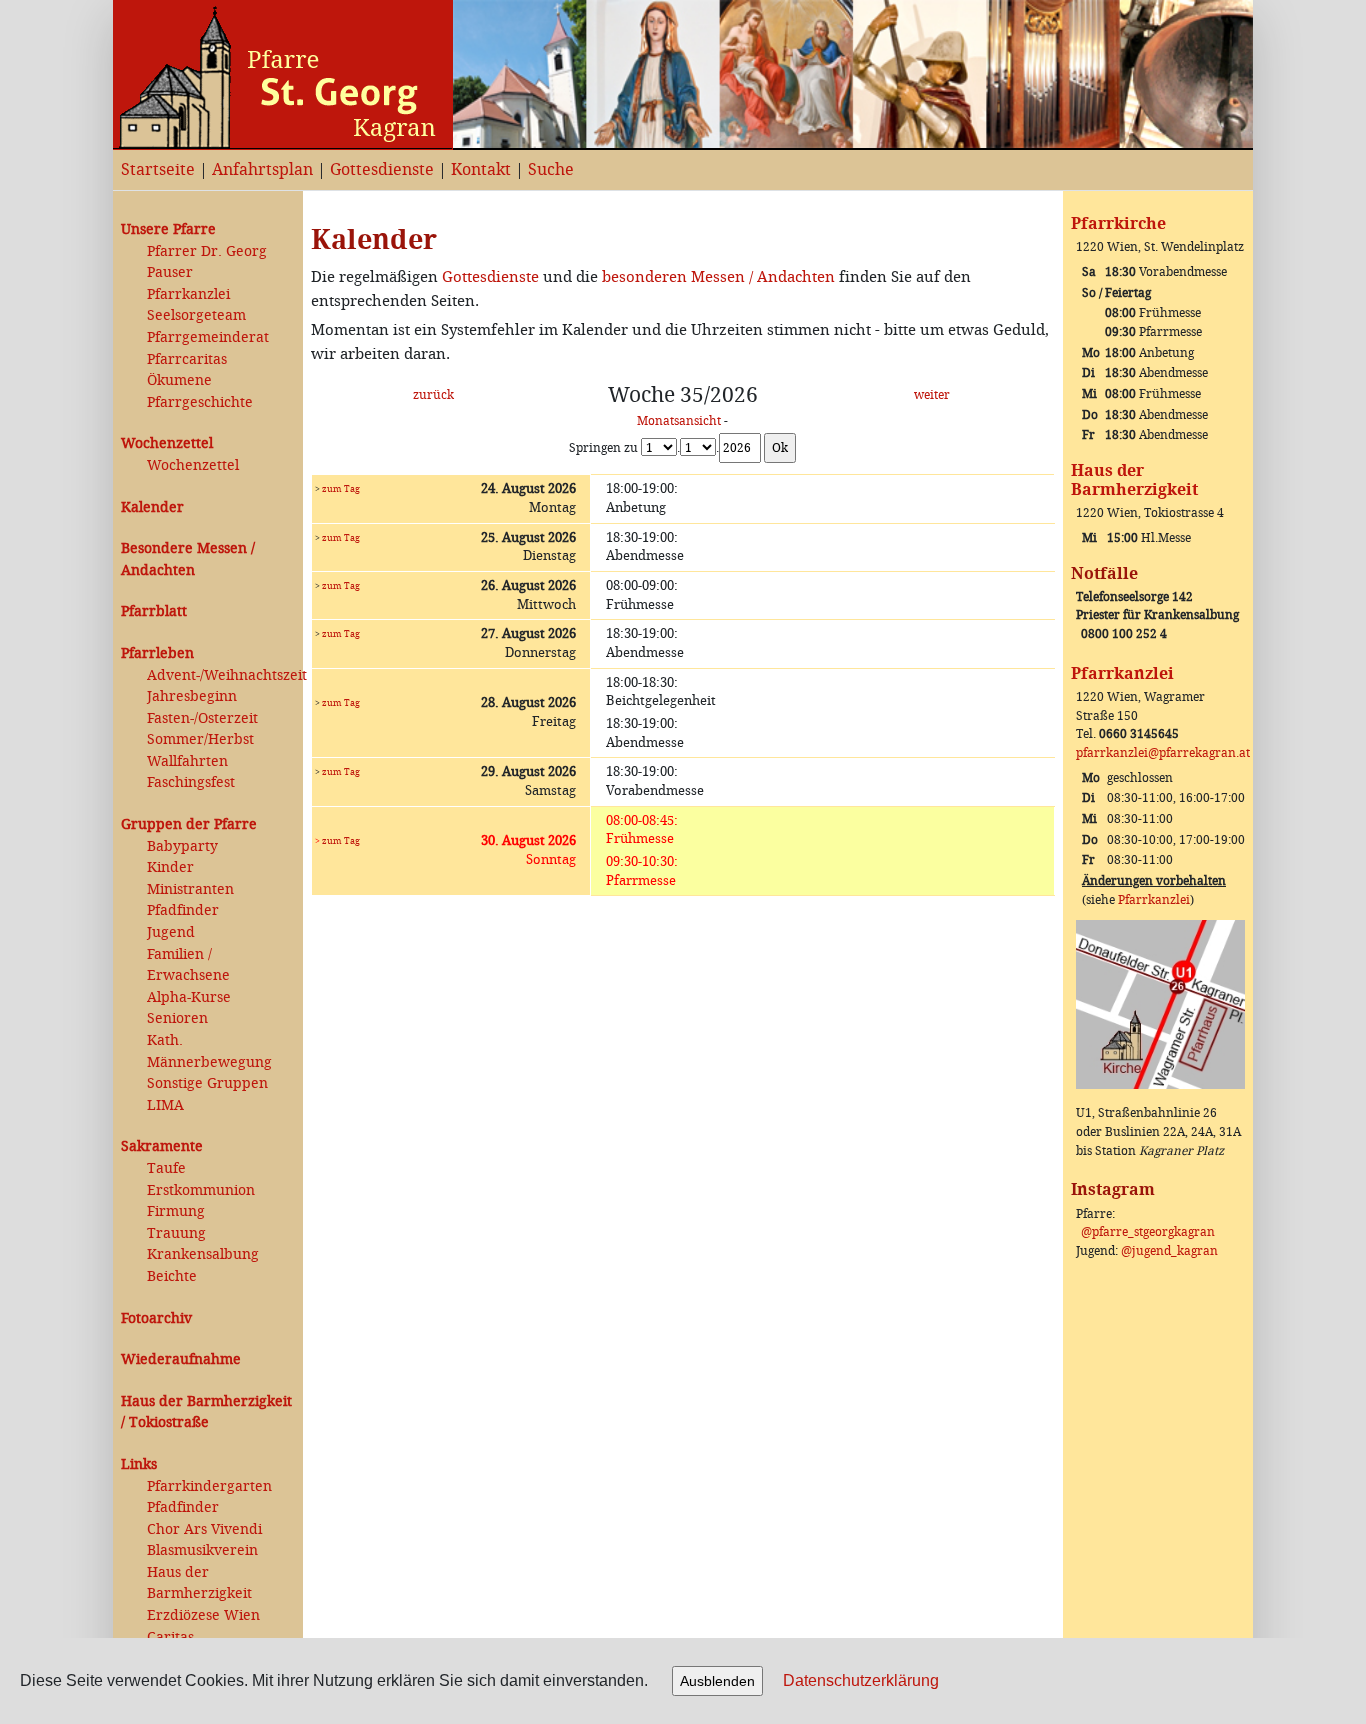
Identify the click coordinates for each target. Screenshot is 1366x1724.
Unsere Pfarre (168, 229)
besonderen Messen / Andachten (718, 277)
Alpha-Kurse (189, 997)
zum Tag (341, 488)
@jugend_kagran (1169, 1251)
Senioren (177, 1018)
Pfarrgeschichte (200, 402)
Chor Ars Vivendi (204, 1529)
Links (139, 1464)
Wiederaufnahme (181, 1359)
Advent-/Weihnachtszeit (221, 675)
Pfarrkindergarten (209, 1486)
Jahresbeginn (192, 696)
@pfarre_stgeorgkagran (1148, 1232)
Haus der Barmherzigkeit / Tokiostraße (206, 1412)
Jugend (171, 932)
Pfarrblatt (154, 611)
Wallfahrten (187, 761)
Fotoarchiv (156, 1318)
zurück (433, 395)
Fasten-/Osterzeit (202, 718)
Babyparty (182, 846)
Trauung (176, 1233)
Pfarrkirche (1118, 223)
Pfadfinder (183, 910)
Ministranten (190, 889)
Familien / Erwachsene (188, 965)
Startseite (158, 169)
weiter (932, 395)
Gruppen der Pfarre (189, 824)
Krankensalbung (203, 1254)
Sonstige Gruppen (207, 1083)
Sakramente (162, 1146)
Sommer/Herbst (200, 739)
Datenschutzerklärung (861, 1680)
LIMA (165, 1105)
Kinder (170, 867)
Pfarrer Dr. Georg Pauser (207, 262)
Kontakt (481, 169)
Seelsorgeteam (196, 315)
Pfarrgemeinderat (208, 337)
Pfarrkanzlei (188, 294)
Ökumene (179, 380)
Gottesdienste (382, 169)
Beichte (172, 1276)
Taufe (166, 1168)
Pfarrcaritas (187, 359)
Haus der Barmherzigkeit (199, 1583)
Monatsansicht (679, 421)
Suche (551, 169)
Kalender (152, 507)
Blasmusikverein (202, 1550)
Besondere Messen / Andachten (188, 559)
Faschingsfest (191, 782)
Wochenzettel (167, 443)
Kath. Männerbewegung (209, 1051)
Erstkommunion (201, 1190)
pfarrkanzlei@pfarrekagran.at (1163, 753)
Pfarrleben (157, 653)
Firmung (176, 1211)
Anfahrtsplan (262, 169)
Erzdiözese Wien (203, 1615)
